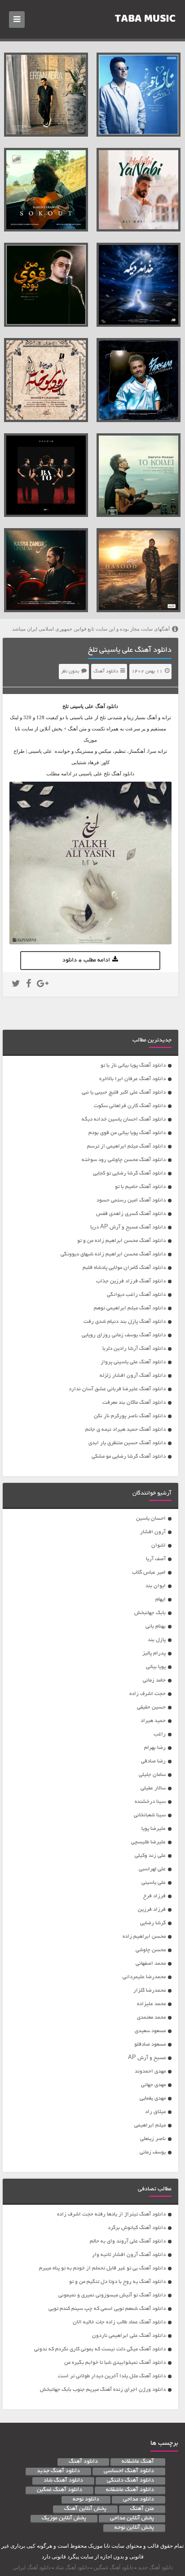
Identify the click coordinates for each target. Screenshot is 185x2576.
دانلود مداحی (139, 2500)
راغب (160, 1734)
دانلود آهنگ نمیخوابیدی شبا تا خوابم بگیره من (115, 2363)
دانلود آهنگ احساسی (129, 2471)
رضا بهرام (155, 1748)
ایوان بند (156, 1586)
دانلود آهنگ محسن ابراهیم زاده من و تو (121, 1241)
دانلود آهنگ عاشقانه (130, 2490)
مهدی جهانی (153, 2085)
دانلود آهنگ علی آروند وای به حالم (128, 2241)
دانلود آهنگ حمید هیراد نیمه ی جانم (126, 1430)
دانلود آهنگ (106, 672)
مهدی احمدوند (150, 2071)
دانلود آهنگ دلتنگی (130, 2481)
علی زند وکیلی (150, 1856)
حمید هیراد (153, 1721)
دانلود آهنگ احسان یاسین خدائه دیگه (124, 1119)
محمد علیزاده (151, 2004)
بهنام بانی (156, 1626)
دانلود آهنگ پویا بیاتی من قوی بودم (127, 1133)
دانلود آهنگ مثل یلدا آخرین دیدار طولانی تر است (112, 2376)
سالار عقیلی (153, 1788)
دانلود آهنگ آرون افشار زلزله (133, 1376)
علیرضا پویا (154, 1829)
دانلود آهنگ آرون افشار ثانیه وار (129, 2255)
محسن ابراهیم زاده (144, 1937)
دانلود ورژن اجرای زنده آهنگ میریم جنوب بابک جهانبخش (103, 2390)
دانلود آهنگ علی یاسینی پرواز (133, 1362)
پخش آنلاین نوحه (134, 2528)
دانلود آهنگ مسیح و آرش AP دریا (128, 1227)
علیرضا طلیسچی (148, 1842)
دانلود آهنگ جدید (58, 2471)
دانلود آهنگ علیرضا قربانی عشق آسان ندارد (117, 1389)
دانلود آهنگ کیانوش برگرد (137, 2228)
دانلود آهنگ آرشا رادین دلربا (134, 1349)
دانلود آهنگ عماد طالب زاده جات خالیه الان (119, 2322)
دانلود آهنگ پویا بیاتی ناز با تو (133, 1066)
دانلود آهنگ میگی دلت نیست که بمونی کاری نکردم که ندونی (100, 2349)
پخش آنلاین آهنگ (85, 2509)
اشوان (159, 1546)
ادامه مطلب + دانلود (86, 961)
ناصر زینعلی (153, 2139)
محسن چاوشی (151, 1950)
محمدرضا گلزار (150, 1991)
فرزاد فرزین (152, 1910)
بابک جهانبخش (150, 1613)
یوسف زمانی (153, 2152)
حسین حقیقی (151, 1707)
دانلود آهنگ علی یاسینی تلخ (130, 650)
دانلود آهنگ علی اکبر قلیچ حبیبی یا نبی (124, 1092)
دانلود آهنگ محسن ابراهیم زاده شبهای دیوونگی (113, 1254)
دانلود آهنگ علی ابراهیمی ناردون (129, 2336)
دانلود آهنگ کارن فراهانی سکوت (130, 1106)
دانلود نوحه (86, 2500)
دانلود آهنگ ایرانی (32, 2567)
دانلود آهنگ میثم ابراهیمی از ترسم (126, 1146)
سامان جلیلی (152, 1775)
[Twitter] (16, 985)
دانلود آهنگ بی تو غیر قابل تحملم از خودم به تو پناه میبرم (102, 2268)
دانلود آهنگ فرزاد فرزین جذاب (131, 1281)
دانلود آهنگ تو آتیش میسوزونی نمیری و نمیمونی (112, 2295)
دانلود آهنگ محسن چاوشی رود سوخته (124, 1160)
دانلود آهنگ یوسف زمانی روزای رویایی (124, 1335)
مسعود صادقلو (150, 2044)
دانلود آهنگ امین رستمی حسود (131, 1200)
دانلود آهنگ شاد (63, 2481)
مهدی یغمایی (153, 2098)
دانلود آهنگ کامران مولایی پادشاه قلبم (124, 1268)
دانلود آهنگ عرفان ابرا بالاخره (132, 1079)
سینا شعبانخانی (150, 1815)
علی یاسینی (154, 1883)
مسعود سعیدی (150, 2031)
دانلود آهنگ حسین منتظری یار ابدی (127, 1443)
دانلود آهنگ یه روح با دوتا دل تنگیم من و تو (117, 2282)
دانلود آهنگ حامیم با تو (140, 1187)
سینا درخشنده (150, 1802)
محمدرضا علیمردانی (144, 1977)
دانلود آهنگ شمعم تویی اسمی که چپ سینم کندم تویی (107, 2309)
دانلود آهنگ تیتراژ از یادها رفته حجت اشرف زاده (111, 2214)
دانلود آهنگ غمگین (59, 2490)
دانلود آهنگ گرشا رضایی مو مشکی (129, 1457)
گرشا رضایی (153, 1923)
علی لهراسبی (152, 1869)
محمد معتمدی (151, 2018)
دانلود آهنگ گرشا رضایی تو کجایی (129, 1173)
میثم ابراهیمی (150, 2125)
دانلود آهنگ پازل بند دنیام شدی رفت (125, 1322)
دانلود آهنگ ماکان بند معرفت (134, 1403)
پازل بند (157, 1640)
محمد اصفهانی (151, 1964)
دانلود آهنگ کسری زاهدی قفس (131, 1214)
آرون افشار (153, 1532)
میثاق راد (155, 2112)
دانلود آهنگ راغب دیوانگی (136, 1295)
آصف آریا (156, 1559)
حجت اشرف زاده (148, 1694)
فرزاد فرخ (154, 1896)
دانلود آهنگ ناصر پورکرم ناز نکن (130, 1416)
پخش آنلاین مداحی (132, 2518)
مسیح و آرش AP (147, 2058)
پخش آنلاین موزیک (64, 2518)
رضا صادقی (153, 1761)
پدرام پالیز (154, 1653)
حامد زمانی (154, 1680)
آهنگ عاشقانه (138, 2462)
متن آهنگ (142, 2509)
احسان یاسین (151, 1519)
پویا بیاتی (156, 1667)
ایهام (161, 1599)
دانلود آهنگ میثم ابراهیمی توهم (130, 1308)
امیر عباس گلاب (149, 1573)
